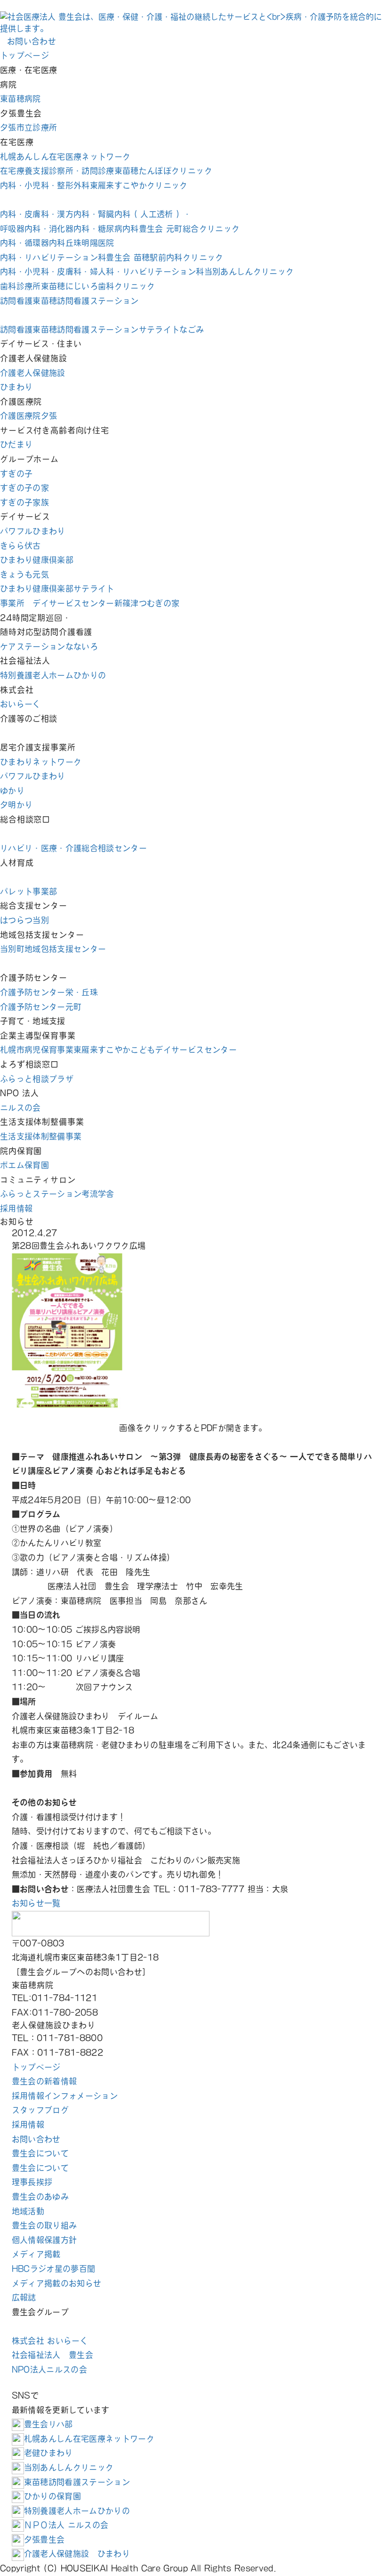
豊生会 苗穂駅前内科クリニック (112, 257)
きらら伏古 (20, 546)
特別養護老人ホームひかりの (77, 2511)
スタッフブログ (40, 2110)
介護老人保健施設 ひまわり (77, 2554)
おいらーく (20, 704)
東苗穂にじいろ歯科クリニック (77, 286)
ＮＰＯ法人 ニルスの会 (66, 2525)
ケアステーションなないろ (49, 646)
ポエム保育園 (24, 1165)
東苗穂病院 (20, 99)
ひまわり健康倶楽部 (37, 560)
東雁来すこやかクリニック (94, 185)
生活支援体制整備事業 (41, 1136)
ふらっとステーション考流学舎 (57, 1194)
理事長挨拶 (32, 2182)
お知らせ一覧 (36, 1903)
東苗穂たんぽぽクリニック (106, 171)
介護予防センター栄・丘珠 (49, 992)
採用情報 (16, 1208)
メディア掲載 (36, 2254)
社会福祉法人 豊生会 (52, 2355)
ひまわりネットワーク (41, 762)
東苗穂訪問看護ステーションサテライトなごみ (102, 329)
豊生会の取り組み (44, 2225)
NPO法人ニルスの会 (49, 2369)
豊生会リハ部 (48, 2424)
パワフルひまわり (33, 531)
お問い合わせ (36, 2139)
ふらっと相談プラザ (37, 1079)
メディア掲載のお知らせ (57, 2283)
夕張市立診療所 (28, 127)
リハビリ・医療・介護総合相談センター (73, 848)
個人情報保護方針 (44, 2240)
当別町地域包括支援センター (53, 949)
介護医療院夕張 (28, 416)
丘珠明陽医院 (57, 243)
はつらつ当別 (24, 920)
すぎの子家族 (24, 502)
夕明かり (16, 805)
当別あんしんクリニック (147, 272)
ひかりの (53, 675)
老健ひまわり (48, 2453)
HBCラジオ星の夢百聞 (54, 2269)
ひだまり (16, 444)
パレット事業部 (28, 891)
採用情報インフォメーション (65, 2096)
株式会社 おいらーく (50, 2341)
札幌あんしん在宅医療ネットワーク (65, 157)
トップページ (24, 55)
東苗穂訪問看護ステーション (69, 301)
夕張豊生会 (44, 2539)
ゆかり (12, 791)
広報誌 (24, 2297)
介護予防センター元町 (41, 1007)
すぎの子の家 (24, 488)
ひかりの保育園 (52, 2496)
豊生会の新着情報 (44, 2081)
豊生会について (40, 2153)
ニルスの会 (20, 1108)
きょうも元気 (24, 574)
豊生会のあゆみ (40, 2197)
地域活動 (28, 2211)
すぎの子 (16, 474)
